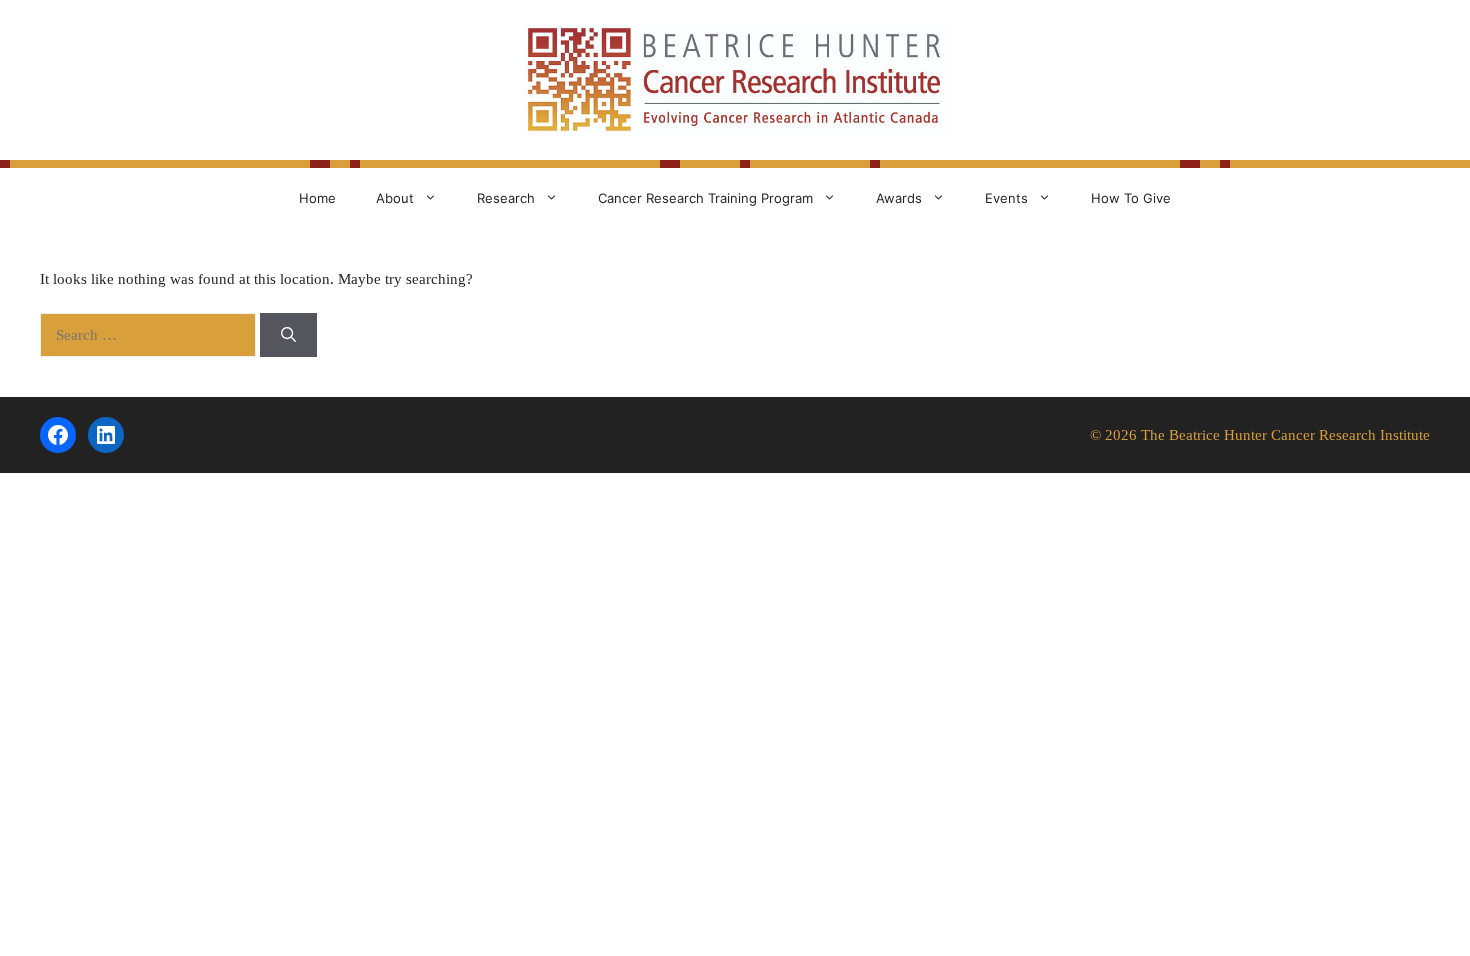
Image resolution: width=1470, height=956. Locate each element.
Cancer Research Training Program (705, 198)
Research (506, 198)
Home (317, 198)
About (395, 198)
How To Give (1131, 198)
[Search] (288, 335)
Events (1006, 198)
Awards (899, 198)
